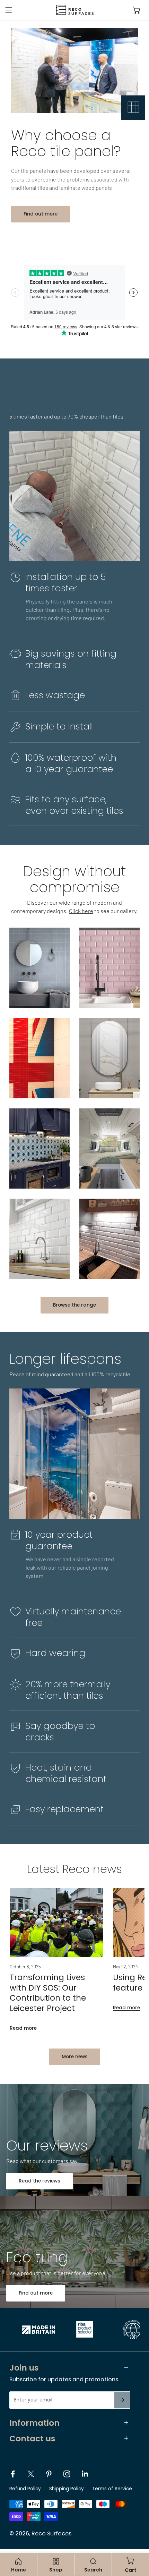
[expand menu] (9, 10)
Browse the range (74, 1305)
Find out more (41, 214)
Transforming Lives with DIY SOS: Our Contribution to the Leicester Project (48, 1993)
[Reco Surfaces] (73, 10)
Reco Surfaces (51, 2533)
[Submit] (122, 2400)
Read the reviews (40, 2181)
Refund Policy (25, 2489)
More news (75, 2057)
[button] (137, 10)
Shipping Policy (67, 2489)
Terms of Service (112, 2489)
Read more (23, 2028)
